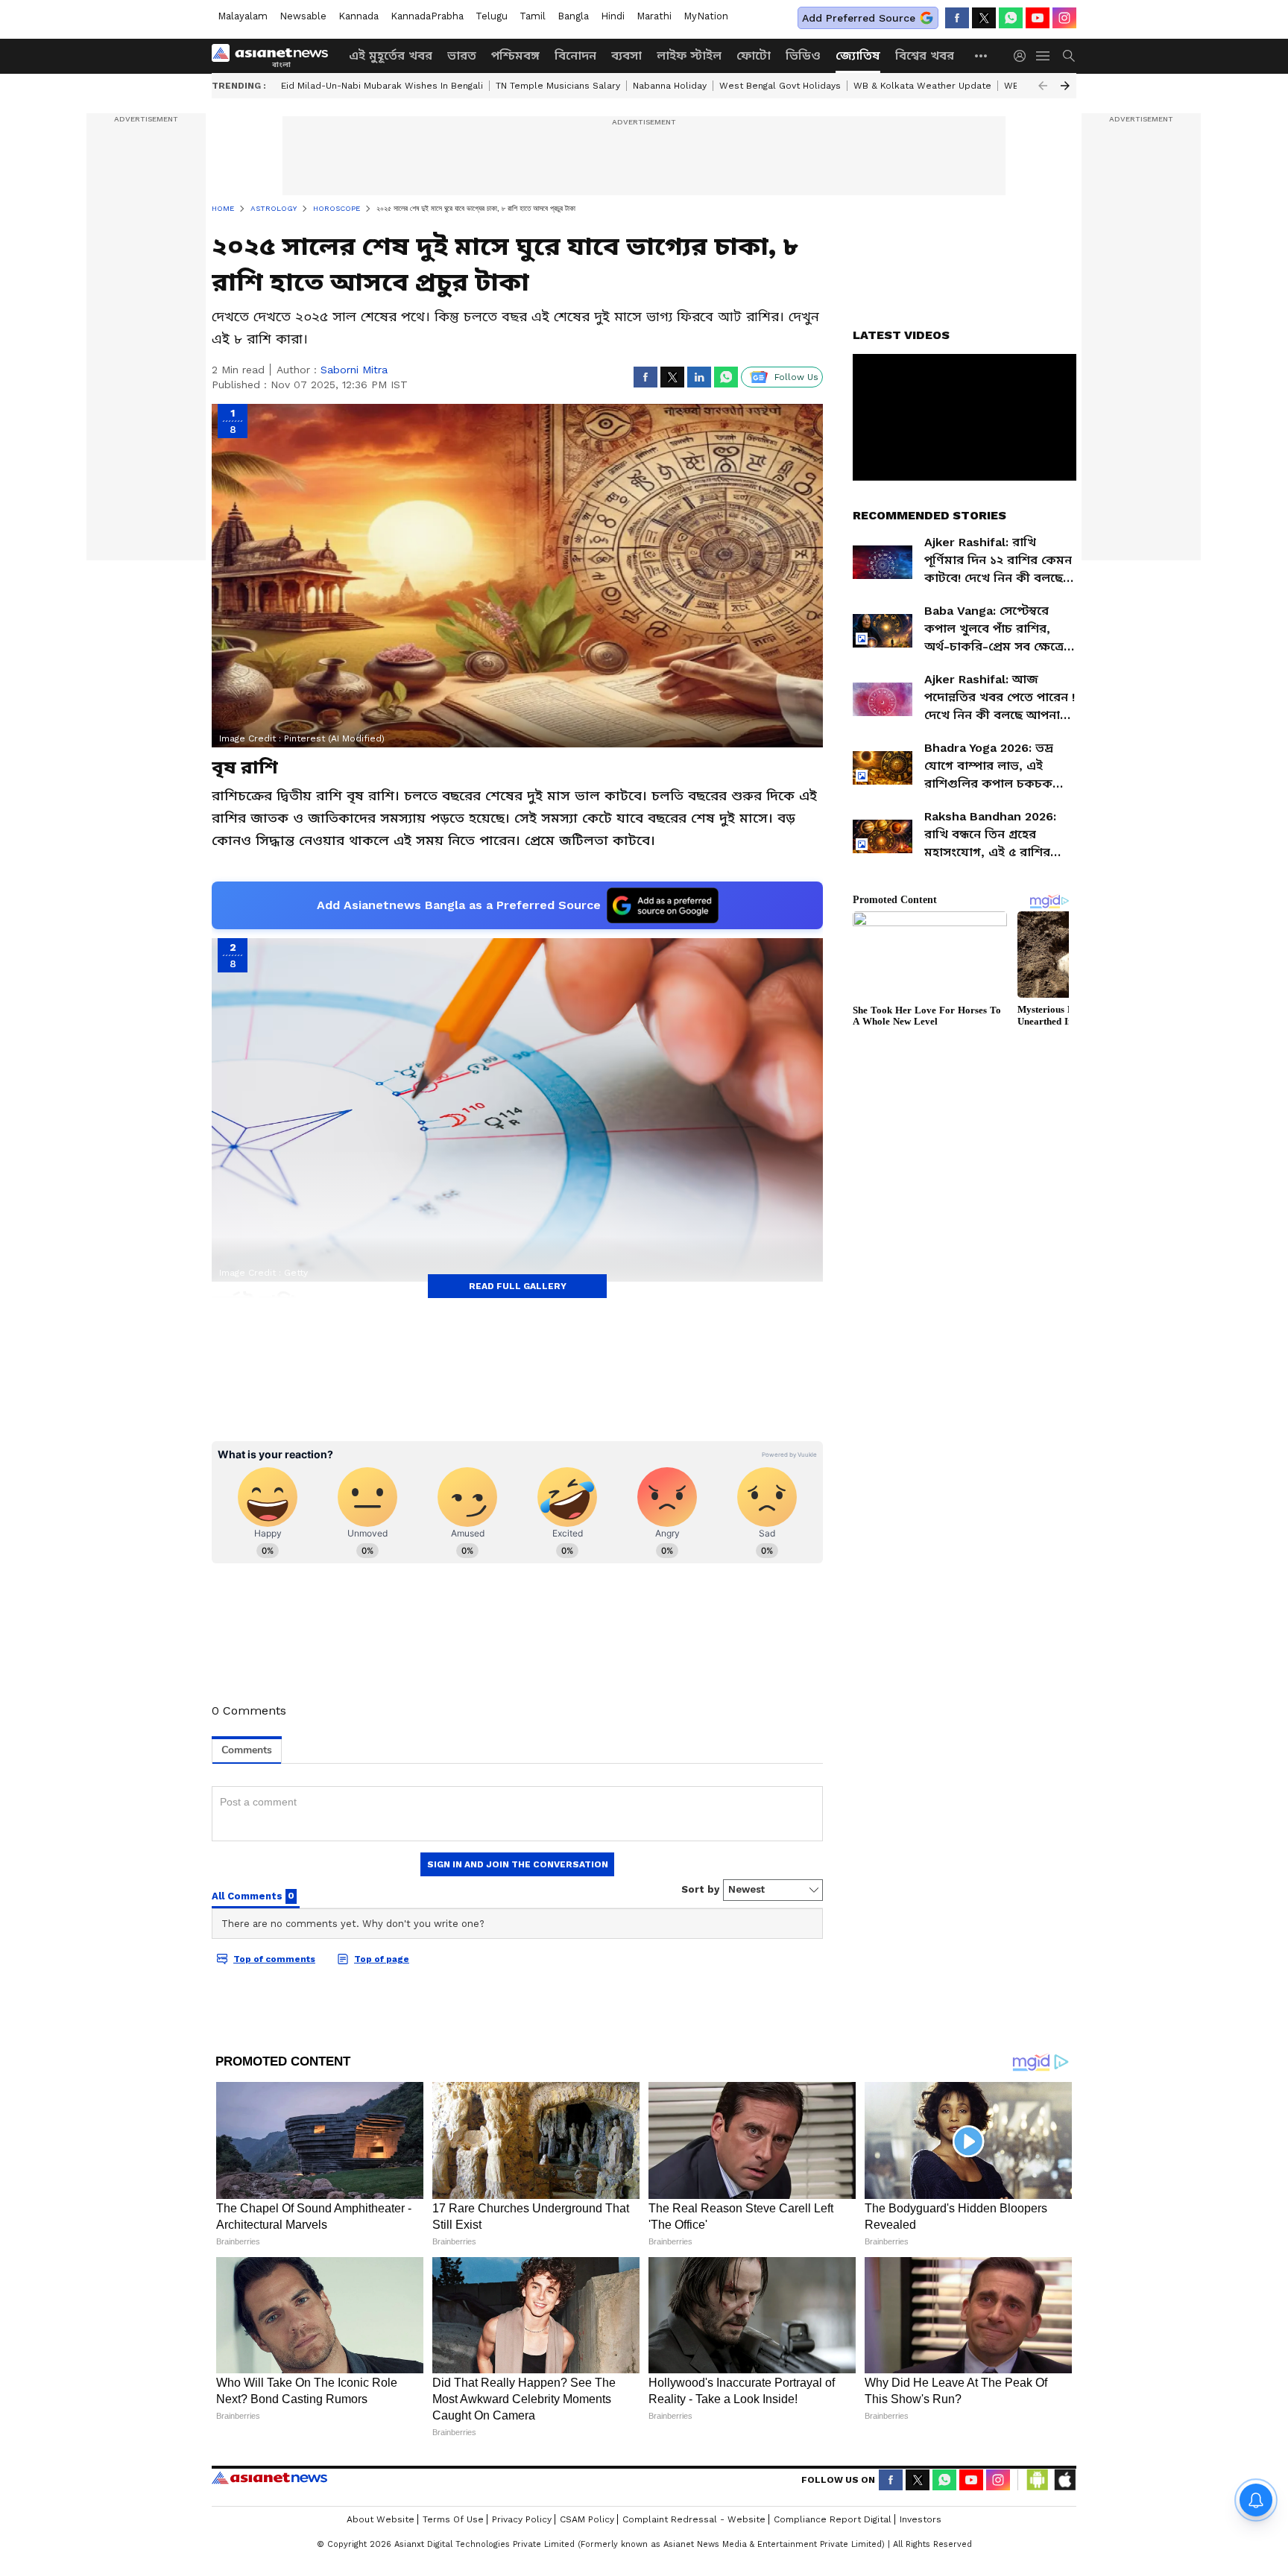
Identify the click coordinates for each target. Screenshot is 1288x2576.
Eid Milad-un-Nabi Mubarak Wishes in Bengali (382, 86)
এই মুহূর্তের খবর (391, 56)
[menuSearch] (1069, 56)
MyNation (706, 16)
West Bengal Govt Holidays (780, 86)
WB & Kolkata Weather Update (922, 86)
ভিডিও (803, 56)
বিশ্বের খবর (925, 56)
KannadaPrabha (427, 16)
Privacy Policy (522, 2519)
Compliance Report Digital (833, 2519)
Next (1065, 86)
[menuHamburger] (1044, 56)
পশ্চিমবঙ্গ (515, 56)
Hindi (613, 16)
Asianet (269, 2478)
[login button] (1023, 56)
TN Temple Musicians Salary (558, 86)
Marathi (654, 16)
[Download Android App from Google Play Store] (1038, 2480)
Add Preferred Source (859, 18)
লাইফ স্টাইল (689, 56)
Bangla (573, 16)
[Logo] (275, 56)
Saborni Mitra (354, 370)
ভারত (462, 56)
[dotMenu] (982, 56)
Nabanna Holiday (670, 86)
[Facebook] (957, 18)
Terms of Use (453, 2519)
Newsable (303, 16)
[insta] (1064, 18)
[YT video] (1038, 18)
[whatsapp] (1011, 18)
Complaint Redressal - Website (694, 2519)
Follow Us (796, 377)
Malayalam (243, 16)
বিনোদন (575, 56)
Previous (1043, 86)
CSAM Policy (587, 2519)
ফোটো (754, 56)
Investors (921, 2519)
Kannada (359, 16)
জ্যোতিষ (858, 56)
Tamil (533, 16)
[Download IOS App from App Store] (1064, 2480)
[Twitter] (984, 18)
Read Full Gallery (518, 1286)
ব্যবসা (626, 56)
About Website (381, 2519)
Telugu (492, 16)
